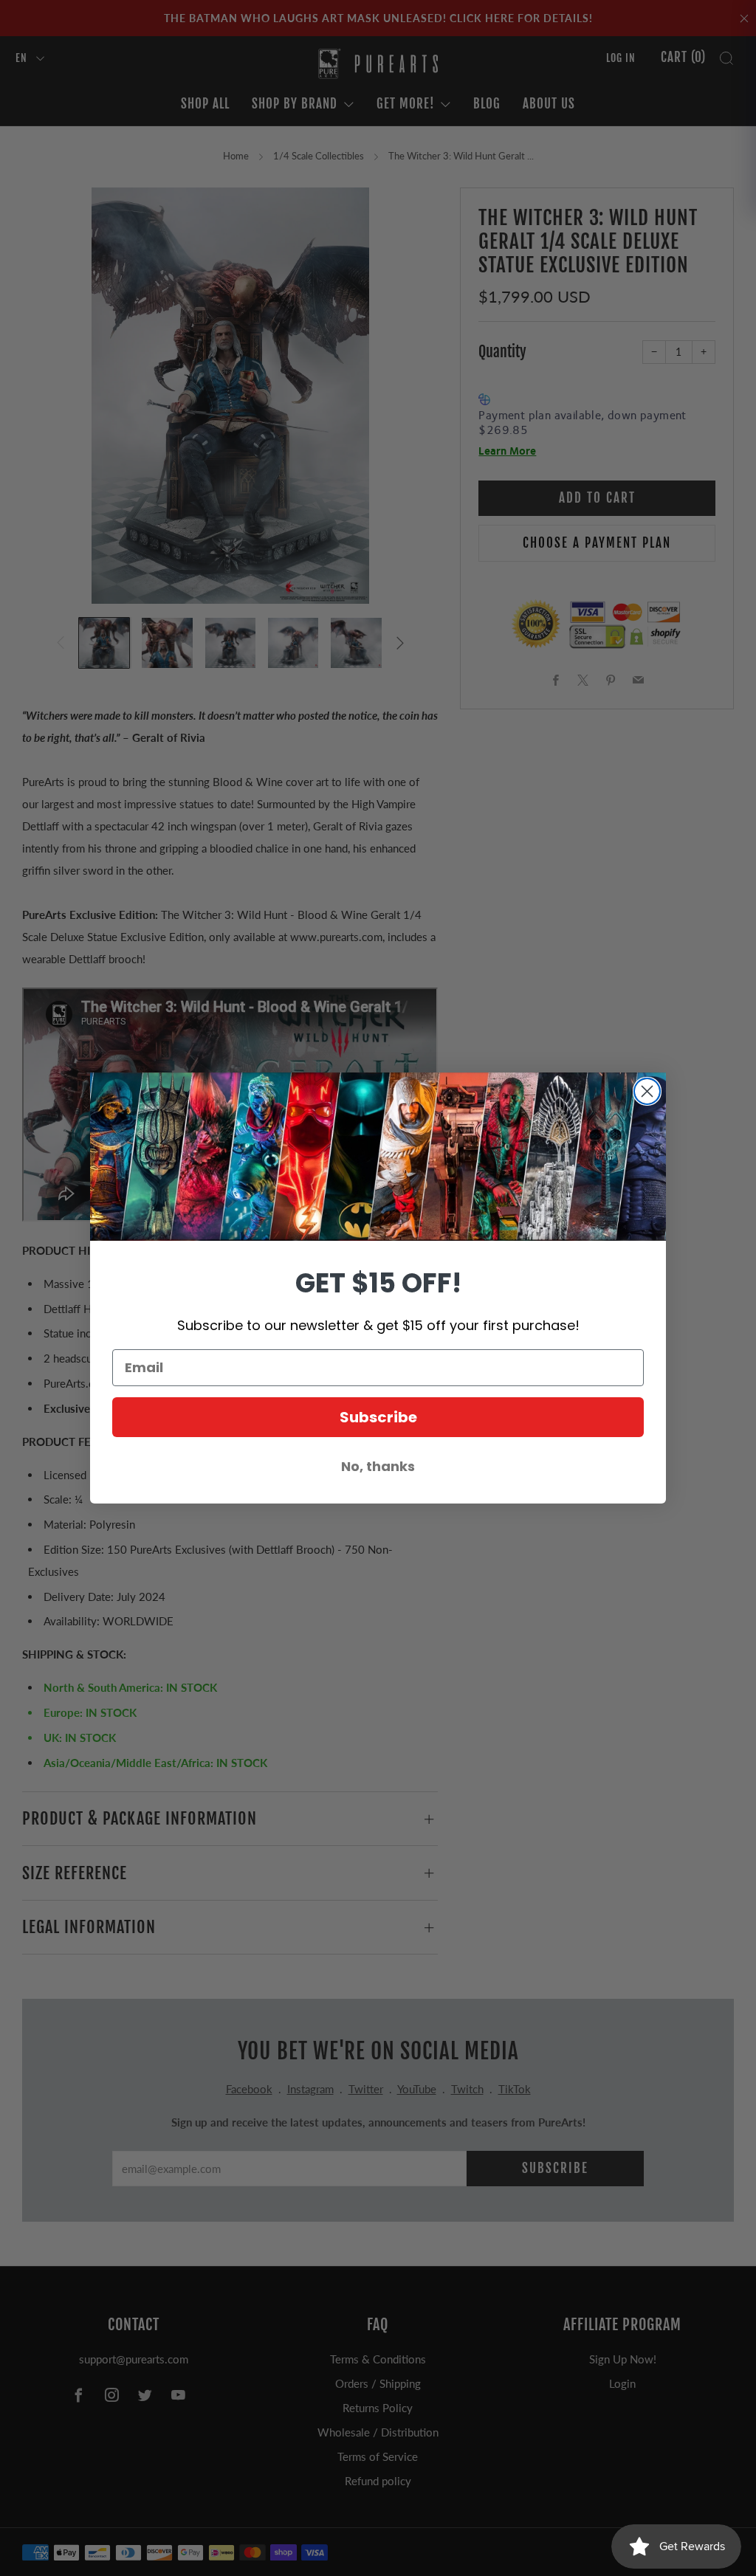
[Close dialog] (647, 1091)
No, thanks (378, 1466)
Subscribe (378, 1417)
